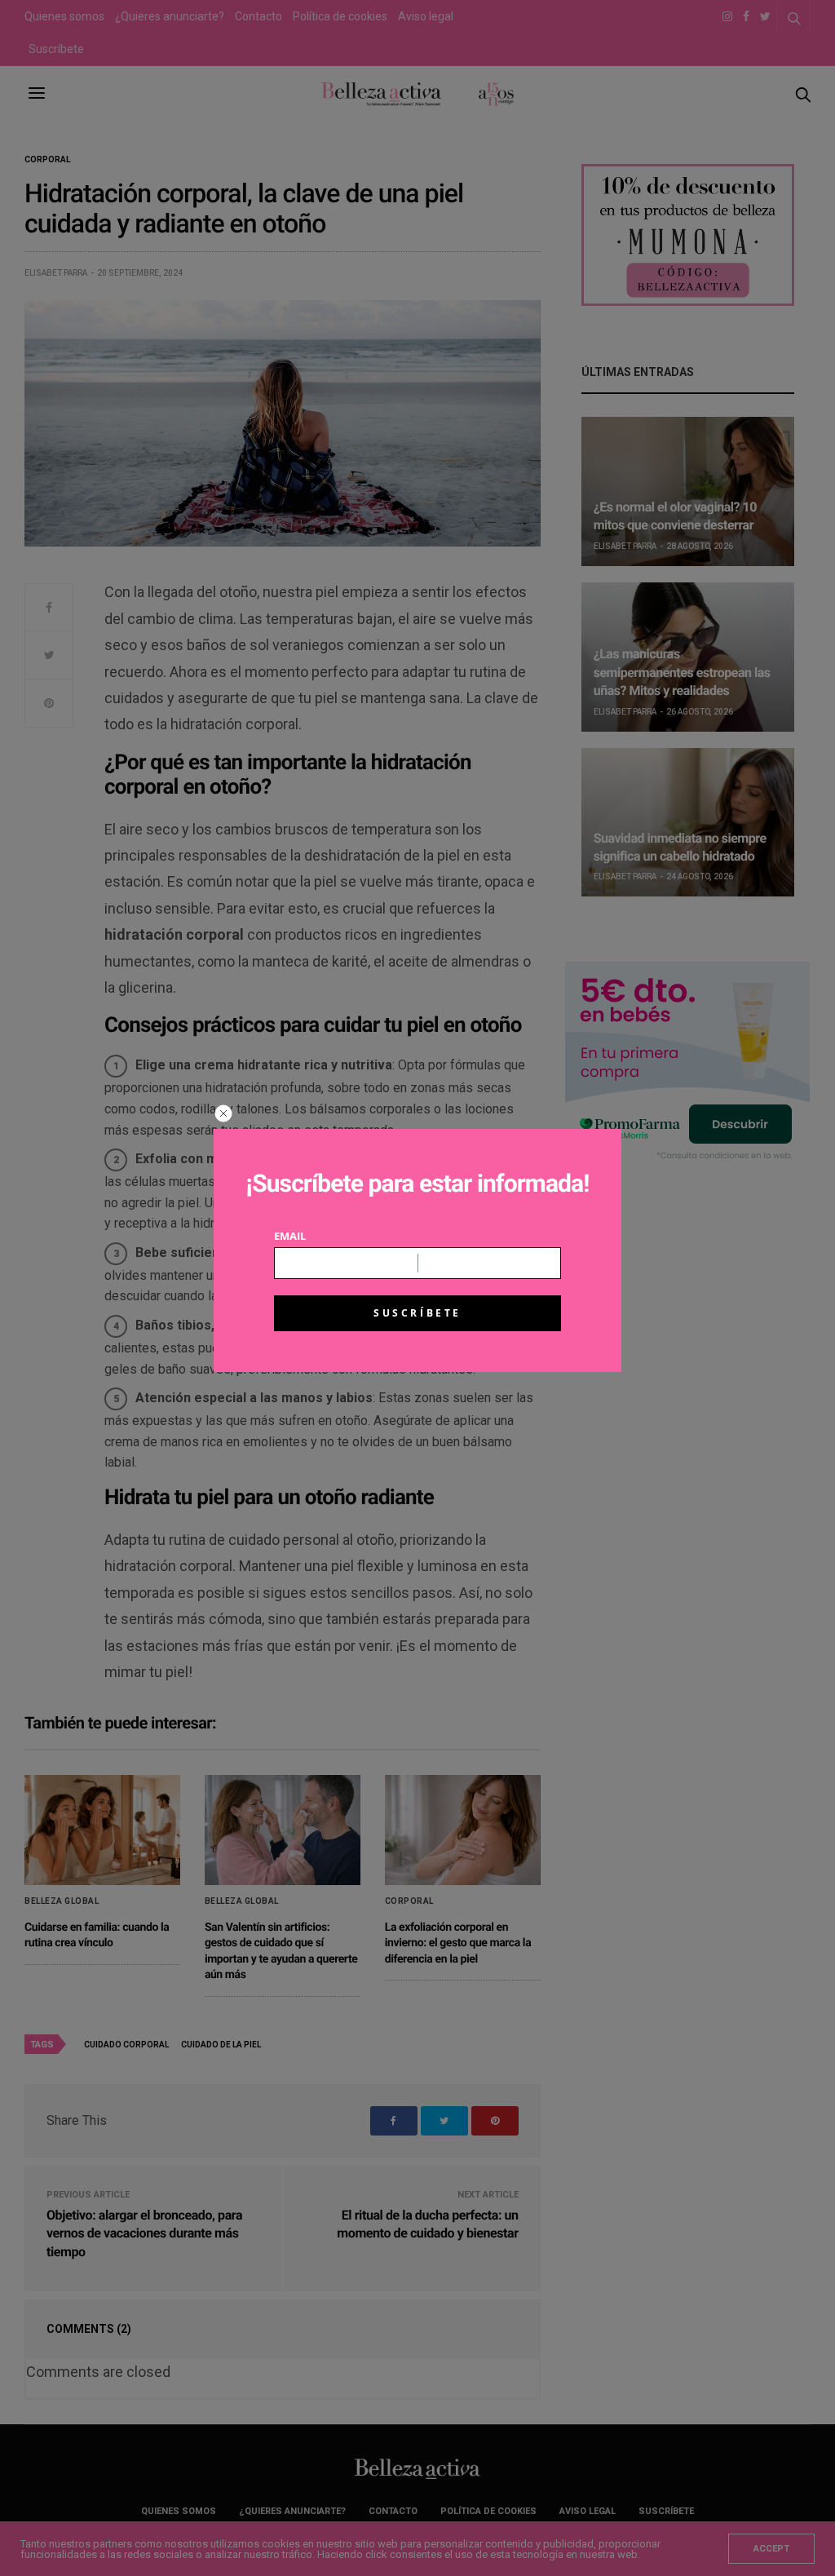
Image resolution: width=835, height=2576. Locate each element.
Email (290, 1236)
